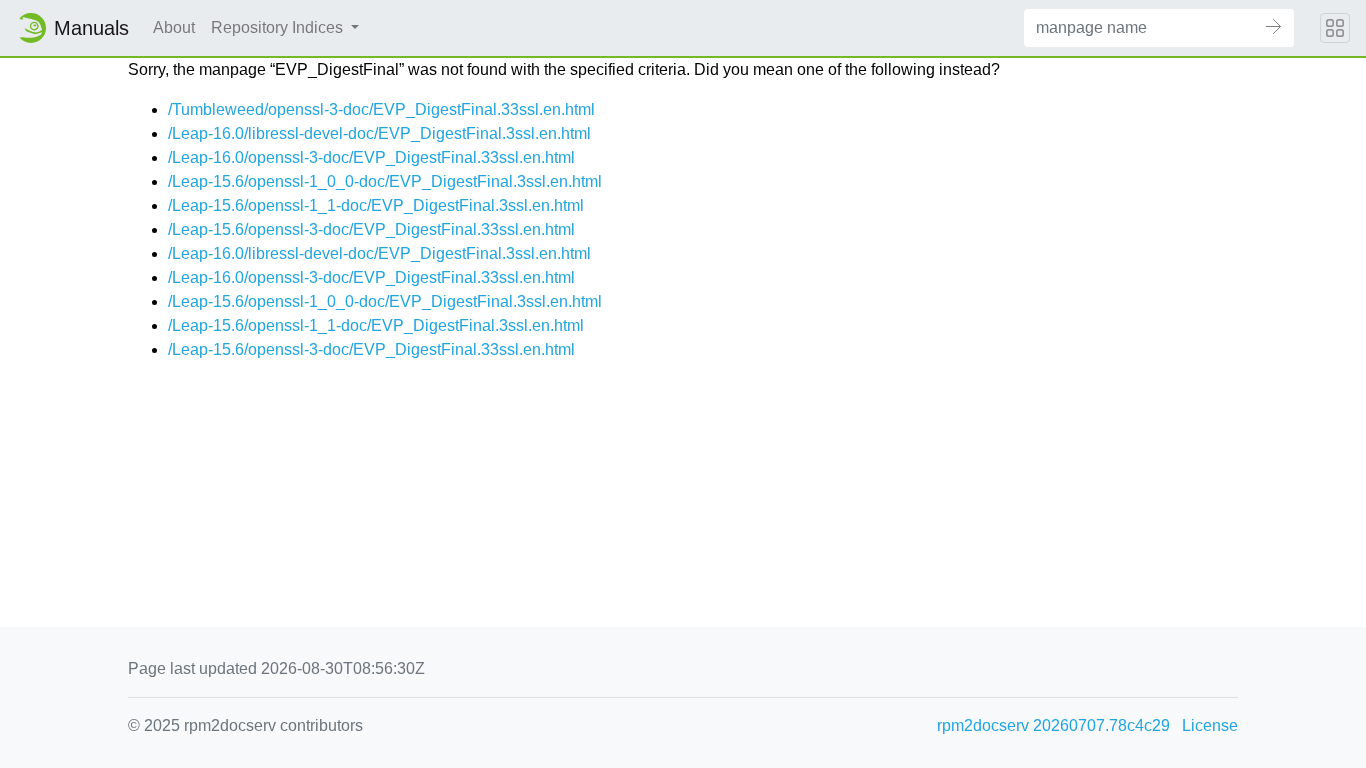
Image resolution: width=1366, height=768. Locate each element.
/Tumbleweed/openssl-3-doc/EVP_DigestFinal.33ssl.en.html (381, 109)
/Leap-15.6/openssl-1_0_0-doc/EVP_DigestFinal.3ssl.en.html (385, 181)
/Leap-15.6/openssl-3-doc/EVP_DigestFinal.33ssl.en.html (371, 229)
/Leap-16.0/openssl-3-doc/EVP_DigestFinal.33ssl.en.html (371, 157)
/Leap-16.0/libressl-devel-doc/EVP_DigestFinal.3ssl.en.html (379, 133)
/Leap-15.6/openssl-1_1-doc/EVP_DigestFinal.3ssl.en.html (376, 205)
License (1210, 725)
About (174, 27)
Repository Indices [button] (279, 27)
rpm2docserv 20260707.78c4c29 (1053, 725)
